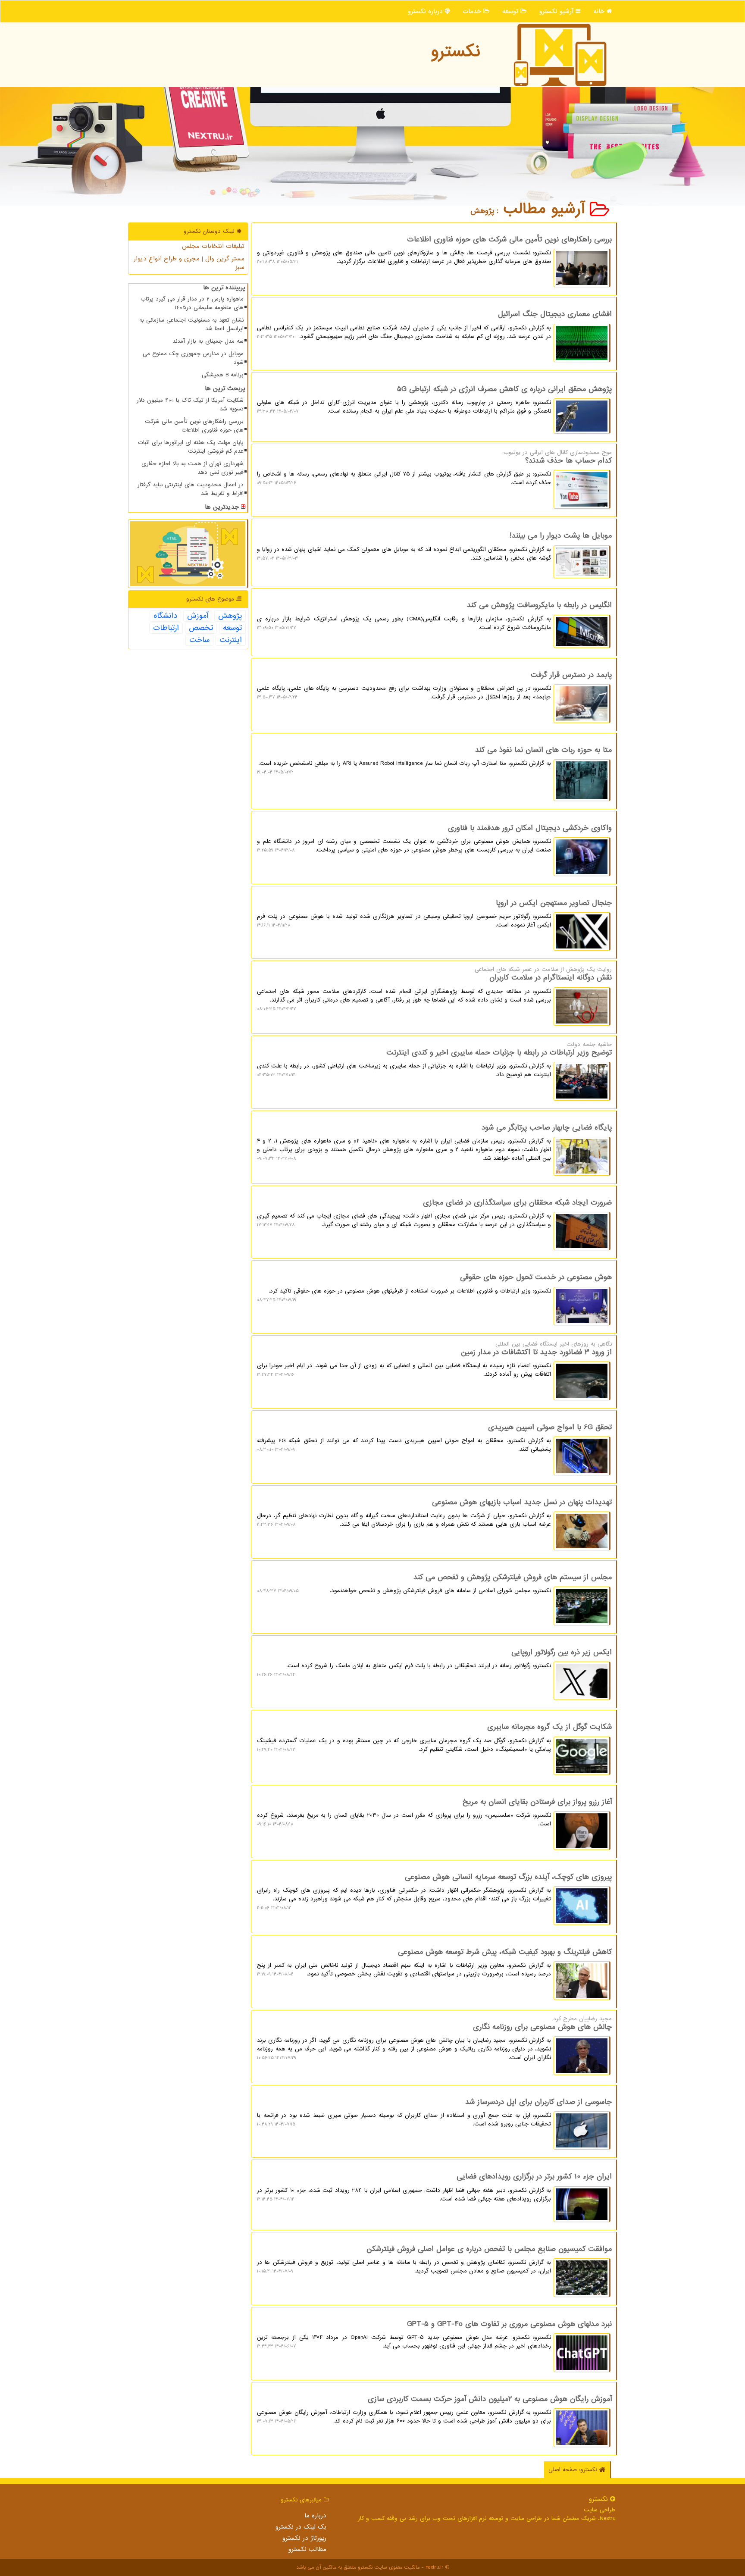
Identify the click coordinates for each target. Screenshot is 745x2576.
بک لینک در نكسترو (301, 2527)
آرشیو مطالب (547, 209)
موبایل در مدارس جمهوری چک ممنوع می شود (193, 358)
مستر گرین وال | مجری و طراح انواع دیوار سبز (189, 263)
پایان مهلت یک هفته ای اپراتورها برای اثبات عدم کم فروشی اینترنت (191, 447)
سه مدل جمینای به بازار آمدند (208, 341)
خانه (600, 11)
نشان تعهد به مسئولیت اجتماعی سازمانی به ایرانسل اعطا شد (191, 324)
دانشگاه (165, 616)
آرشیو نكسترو (557, 11)
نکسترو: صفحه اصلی (574, 2470)
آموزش (198, 616)
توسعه (511, 11)
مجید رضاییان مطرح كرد (434, 2038)
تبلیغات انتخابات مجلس (213, 246)
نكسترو (455, 52)
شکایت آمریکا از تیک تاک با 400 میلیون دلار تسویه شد (190, 405)
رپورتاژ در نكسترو (304, 2538)
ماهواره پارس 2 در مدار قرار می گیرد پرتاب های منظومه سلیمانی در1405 (192, 303)
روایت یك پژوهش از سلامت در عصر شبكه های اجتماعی (434, 989)
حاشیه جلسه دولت (434, 1060)
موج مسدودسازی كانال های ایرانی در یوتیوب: (434, 468)
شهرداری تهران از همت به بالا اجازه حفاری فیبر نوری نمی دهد (193, 468)
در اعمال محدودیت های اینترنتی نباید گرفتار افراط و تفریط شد (191, 489)
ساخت (199, 640)
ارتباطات (166, 628)
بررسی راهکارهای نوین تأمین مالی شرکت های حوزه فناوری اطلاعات (194, 426)
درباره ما (315, 2516)
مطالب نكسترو (307, 2549)
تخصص (201, 628)
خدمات (473, 11)
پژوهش (230, 616)
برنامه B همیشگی (223, 375)
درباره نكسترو (426, 11)
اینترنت (231, 640)
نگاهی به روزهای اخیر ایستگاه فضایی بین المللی (434, 1359)
